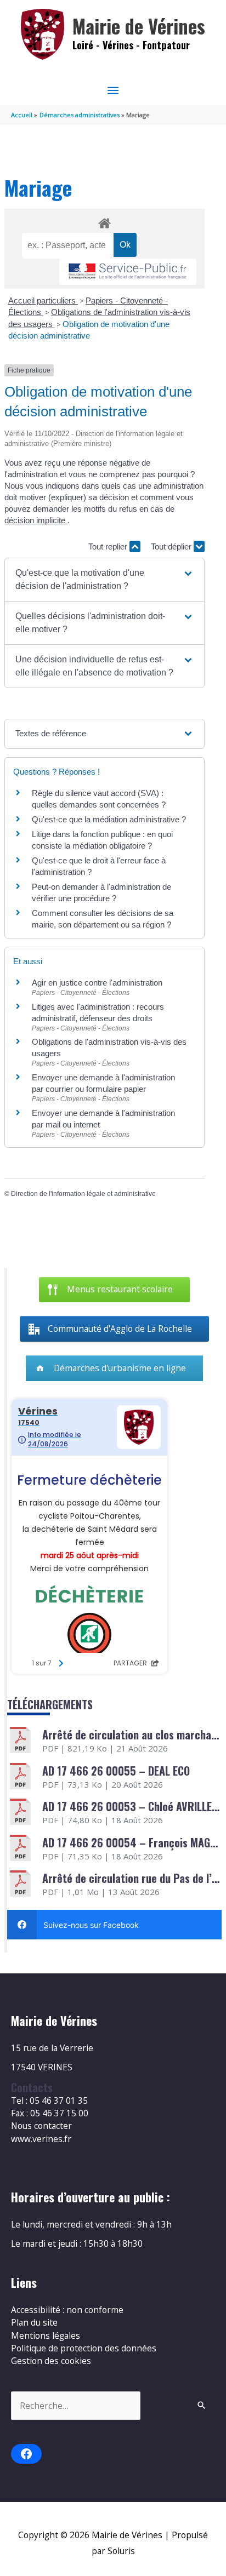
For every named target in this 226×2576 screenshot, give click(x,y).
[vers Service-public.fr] (128, 272)
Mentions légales (46, 2335)
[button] (104, 580)
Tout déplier (172, 546)
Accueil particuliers (43, 300)
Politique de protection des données (84, 2348)
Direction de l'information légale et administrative (83, 1194)
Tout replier (109, 546)
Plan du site (34, 2322)
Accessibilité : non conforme (67, 2310)
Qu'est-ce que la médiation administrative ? (109, 819)
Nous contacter (41, 2126)
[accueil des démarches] (104, 221)
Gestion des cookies (51, 2361)
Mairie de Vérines (139, 26)
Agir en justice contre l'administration (97, 983)
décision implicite (36, 520)
